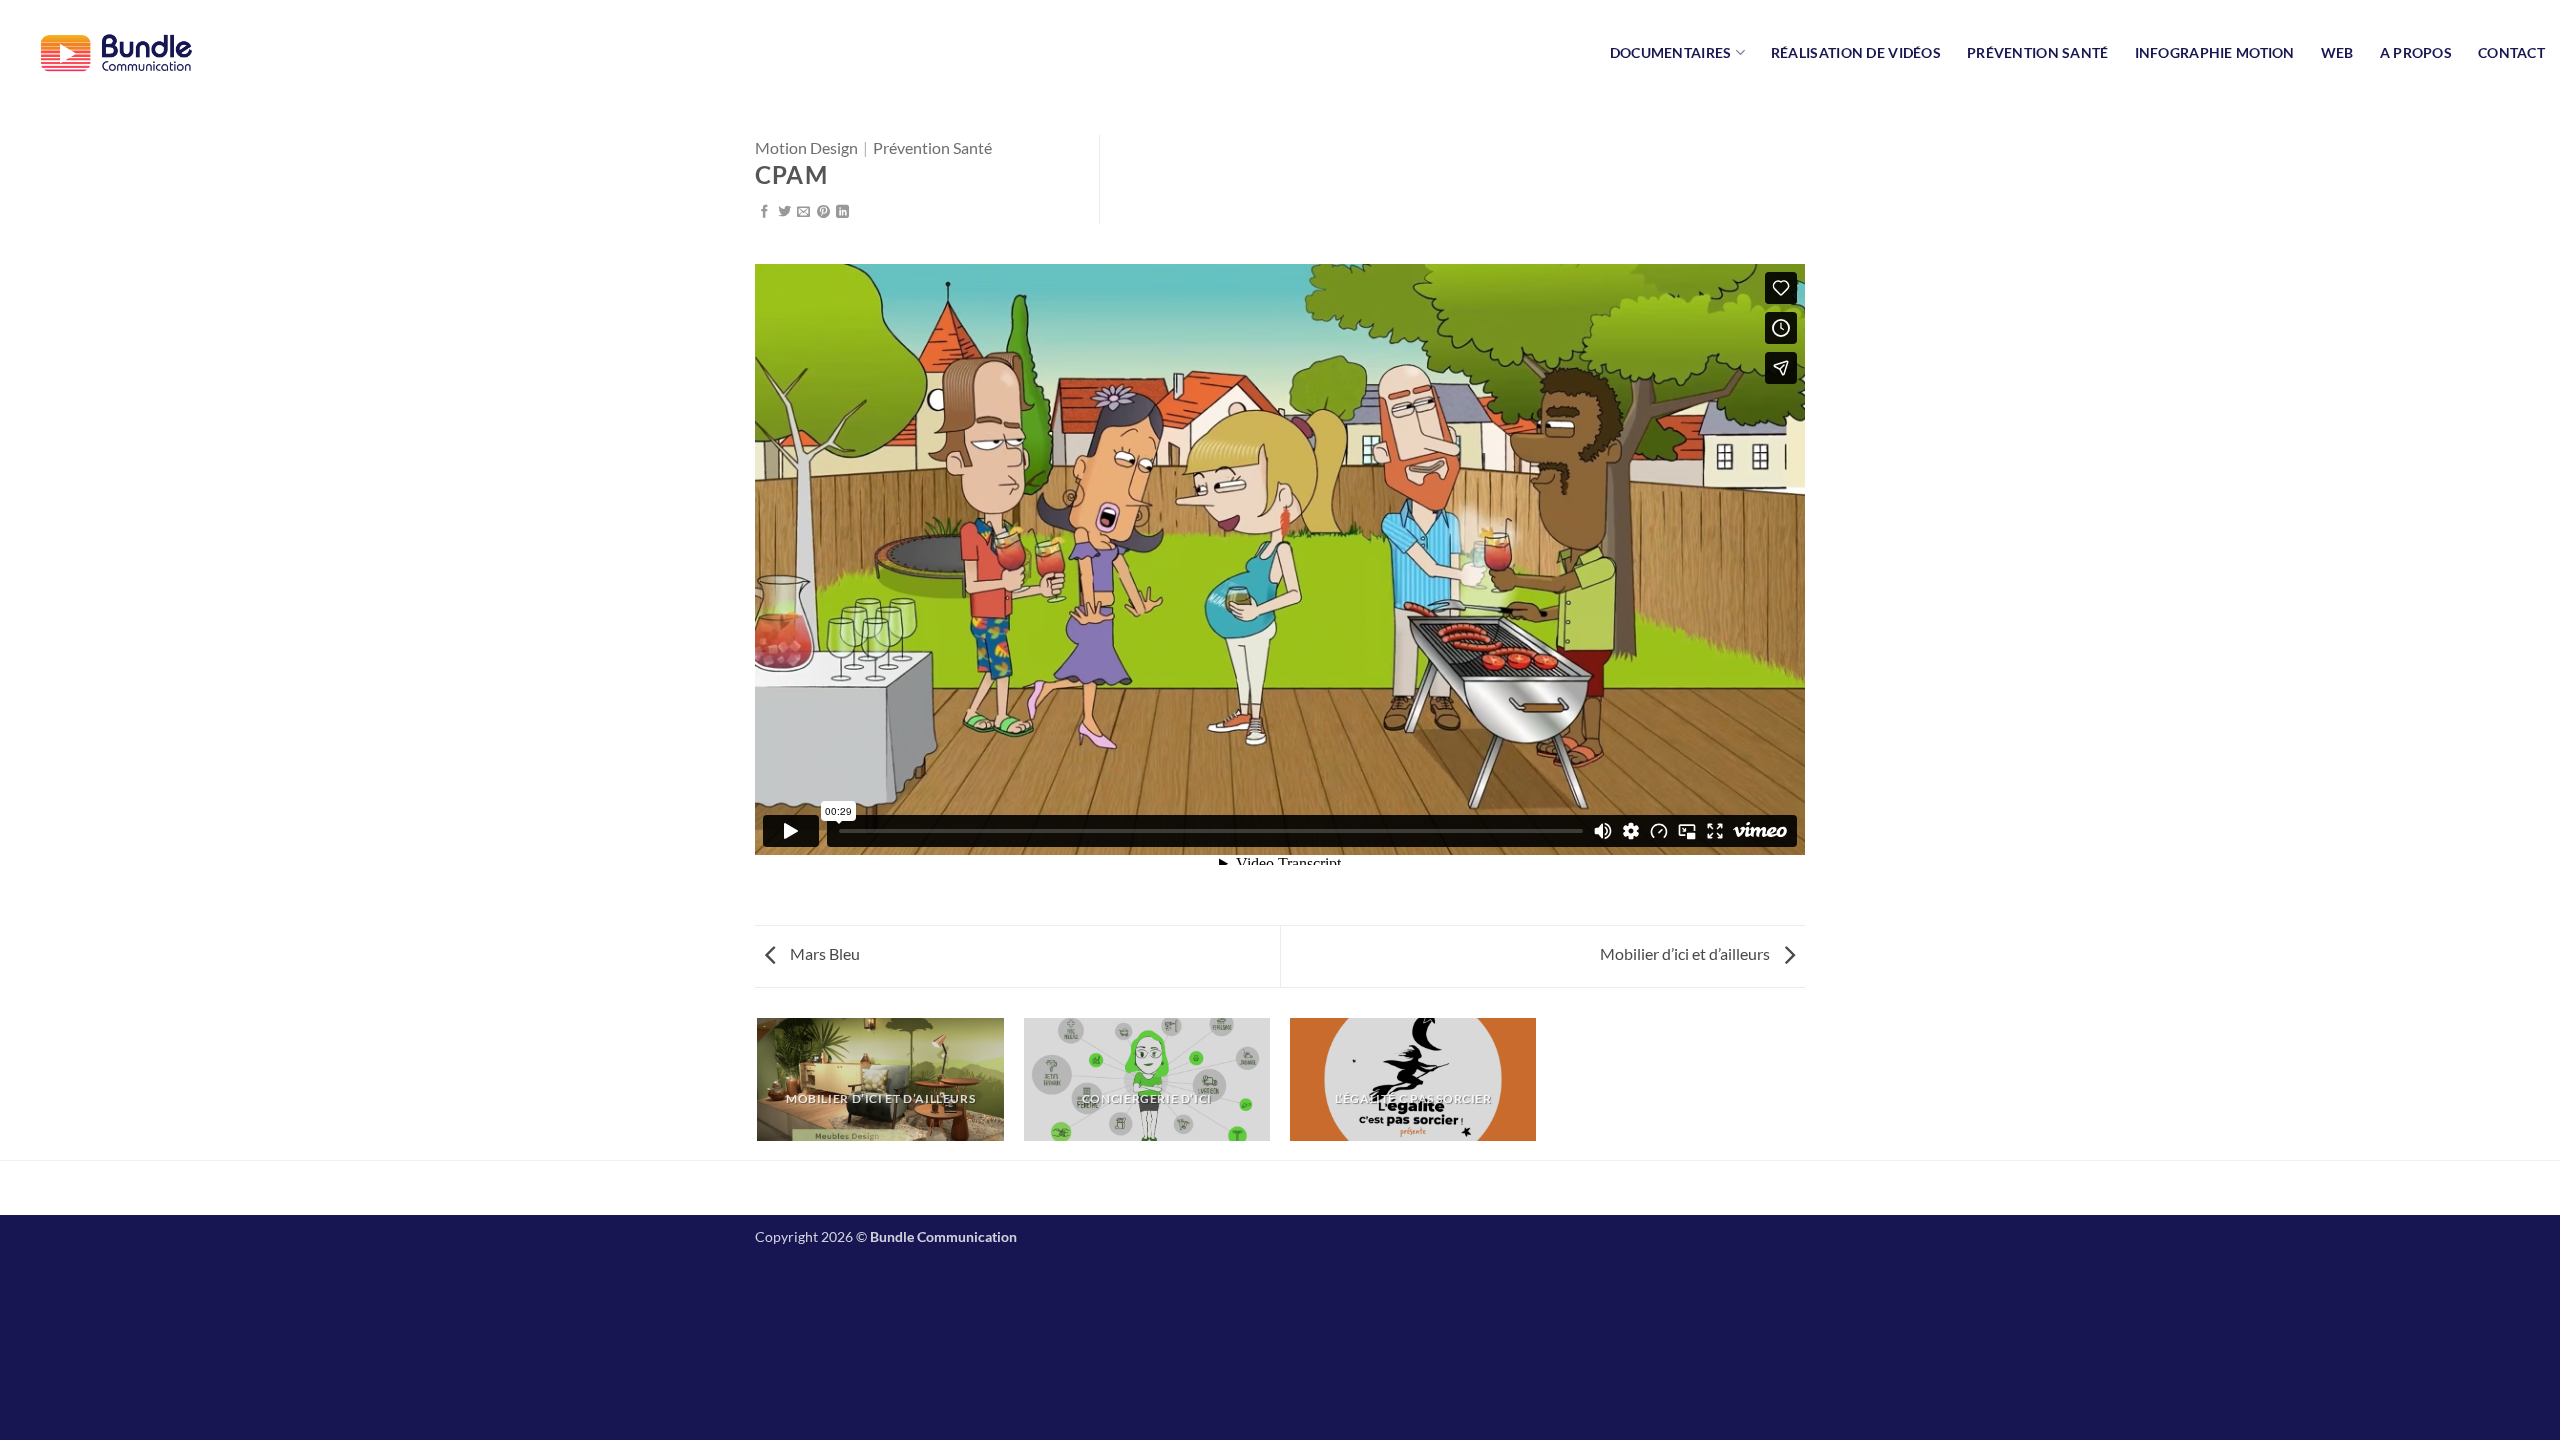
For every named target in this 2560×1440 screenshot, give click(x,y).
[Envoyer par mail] (803, 212)
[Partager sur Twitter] (784, 212)
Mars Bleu (823, 953)
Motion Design (806, 147)
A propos (2416, 52)
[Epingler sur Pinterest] (823, 212)
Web (2337, 52)
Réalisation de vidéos (1856, 52)
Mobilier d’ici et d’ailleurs (1686, 953)
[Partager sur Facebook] (764, 212)
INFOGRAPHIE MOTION (2215, 52)
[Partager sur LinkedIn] (842, 212)
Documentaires (1671, 52)
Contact (2511, 52)
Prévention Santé (2038, 52)
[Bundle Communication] (115, 52)
